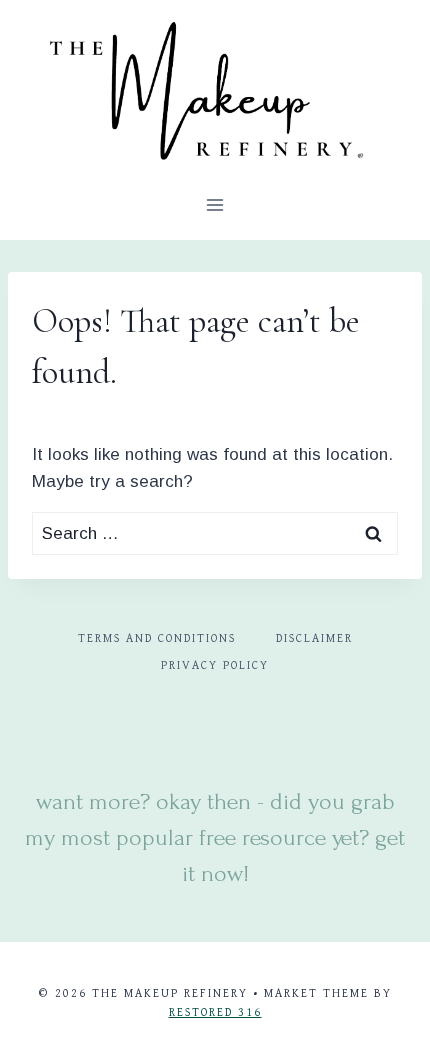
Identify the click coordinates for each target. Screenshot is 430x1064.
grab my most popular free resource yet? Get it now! (215, 837)
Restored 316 (215, 1012)
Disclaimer (314, 638)
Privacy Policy (215, 665)
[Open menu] (215, 204)
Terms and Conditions (157, 638)
